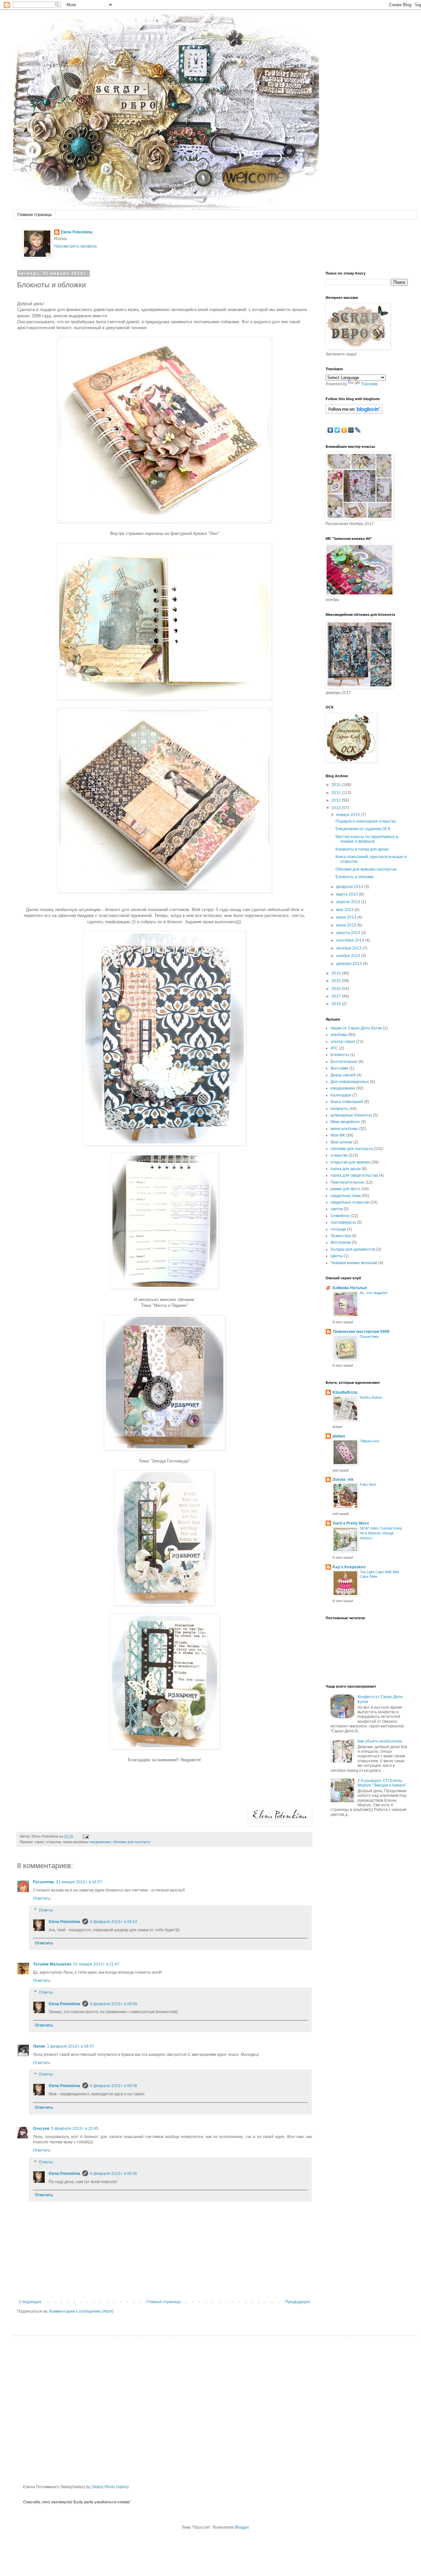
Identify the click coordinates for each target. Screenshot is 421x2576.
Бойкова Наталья (350, 1288)
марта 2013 (347, 894)
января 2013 (348, 815)
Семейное (340, 1216)
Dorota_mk (343, 1480)
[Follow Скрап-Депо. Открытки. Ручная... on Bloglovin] (354, 413)
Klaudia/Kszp (345, 1392)
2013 (337, 808)
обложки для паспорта (131, 1842)
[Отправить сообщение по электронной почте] (85, 1836)
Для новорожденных (350, 1082)
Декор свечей (343, 1075)
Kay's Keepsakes (349, 1567)
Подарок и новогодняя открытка (366, 821)
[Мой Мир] (351, 430)
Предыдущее (298, 2302)
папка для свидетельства (354, 1175)
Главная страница (35, 215)
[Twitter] (337, 430)
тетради (338, 1229)
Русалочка (43, 1882)
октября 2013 (349, 948)
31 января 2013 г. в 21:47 (96, 1964)
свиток (337, 1209)
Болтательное (344, 1062)
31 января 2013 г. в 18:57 (79, 1882)
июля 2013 (347, 925)
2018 (337, 1004)
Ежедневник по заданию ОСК (363, 829)
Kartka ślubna (371, 1397)
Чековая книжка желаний (354, 1263)
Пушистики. (370, 1336)
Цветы (337, 1256)
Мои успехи (341, 1142)
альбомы (339, 1035)
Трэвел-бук (341, 1236)
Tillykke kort (370, 1441)
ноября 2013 (349, 956)
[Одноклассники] (344, 430)
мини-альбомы (344, 1129)
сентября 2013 (351, 940)
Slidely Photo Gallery (110, 2487)
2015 (337, 981)
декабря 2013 (349, 964)
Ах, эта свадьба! (374, 1293)
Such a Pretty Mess (351, 1523)
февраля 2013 (350, 887)
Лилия (39, 2046)
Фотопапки (341, 1242)
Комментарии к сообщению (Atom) (81, 2311)
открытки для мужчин (350, 1162)
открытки (339, 1155)
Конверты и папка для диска (362, 849)
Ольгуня (41, 2129)
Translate (370, 384)
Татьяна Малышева (52, 1964)
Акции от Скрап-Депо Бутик (356, 1028)
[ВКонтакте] (330, 430)
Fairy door (368, 1484)
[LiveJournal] (358, 430)
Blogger (242, 2527)
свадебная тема (346, 1196)
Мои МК (338, 1135)
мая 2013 (345, 910)
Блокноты (340, 1055)
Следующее (30, 2302)
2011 (337, 793)
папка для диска (346, 1169)
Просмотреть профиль (76, 246)
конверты (339, 1109)
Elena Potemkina (77, 232)
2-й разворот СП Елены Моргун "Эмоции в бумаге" (382, 1783)
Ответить (42, 1898)
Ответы (46, 1910)
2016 (337, 989)
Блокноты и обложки (355, 877)
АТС (334, 1048)
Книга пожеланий (347, 1102)
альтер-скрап (343, 1042)
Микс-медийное (345, 1122)
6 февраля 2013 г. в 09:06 (114, 2174)
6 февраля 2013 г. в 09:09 (114, 2004)
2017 (337, 996)
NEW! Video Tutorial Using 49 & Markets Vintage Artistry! (381, 1533)
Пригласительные (347, 1182)
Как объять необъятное (380, 1741)
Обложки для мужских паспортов (366, 869)
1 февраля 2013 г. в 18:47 (71, 2046)
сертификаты (343, 1222)
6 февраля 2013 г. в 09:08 (114, 2086)
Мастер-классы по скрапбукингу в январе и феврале (367, 839)
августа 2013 (349, 933)
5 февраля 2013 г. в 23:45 (75, 2129)
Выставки (339, 1068)
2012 (337, 800)
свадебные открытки (350, 1202)
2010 (337, 785)
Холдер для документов (353, 1249)
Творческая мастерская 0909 (361, 1332)
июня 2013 (347, 917)
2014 (337, 973)
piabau (339, 1436)
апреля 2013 (349, 902)
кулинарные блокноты (351, 1115)
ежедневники (100, 1842)
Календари (341, 1095)
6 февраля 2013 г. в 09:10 (114, 1922)
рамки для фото (346, 1189)
